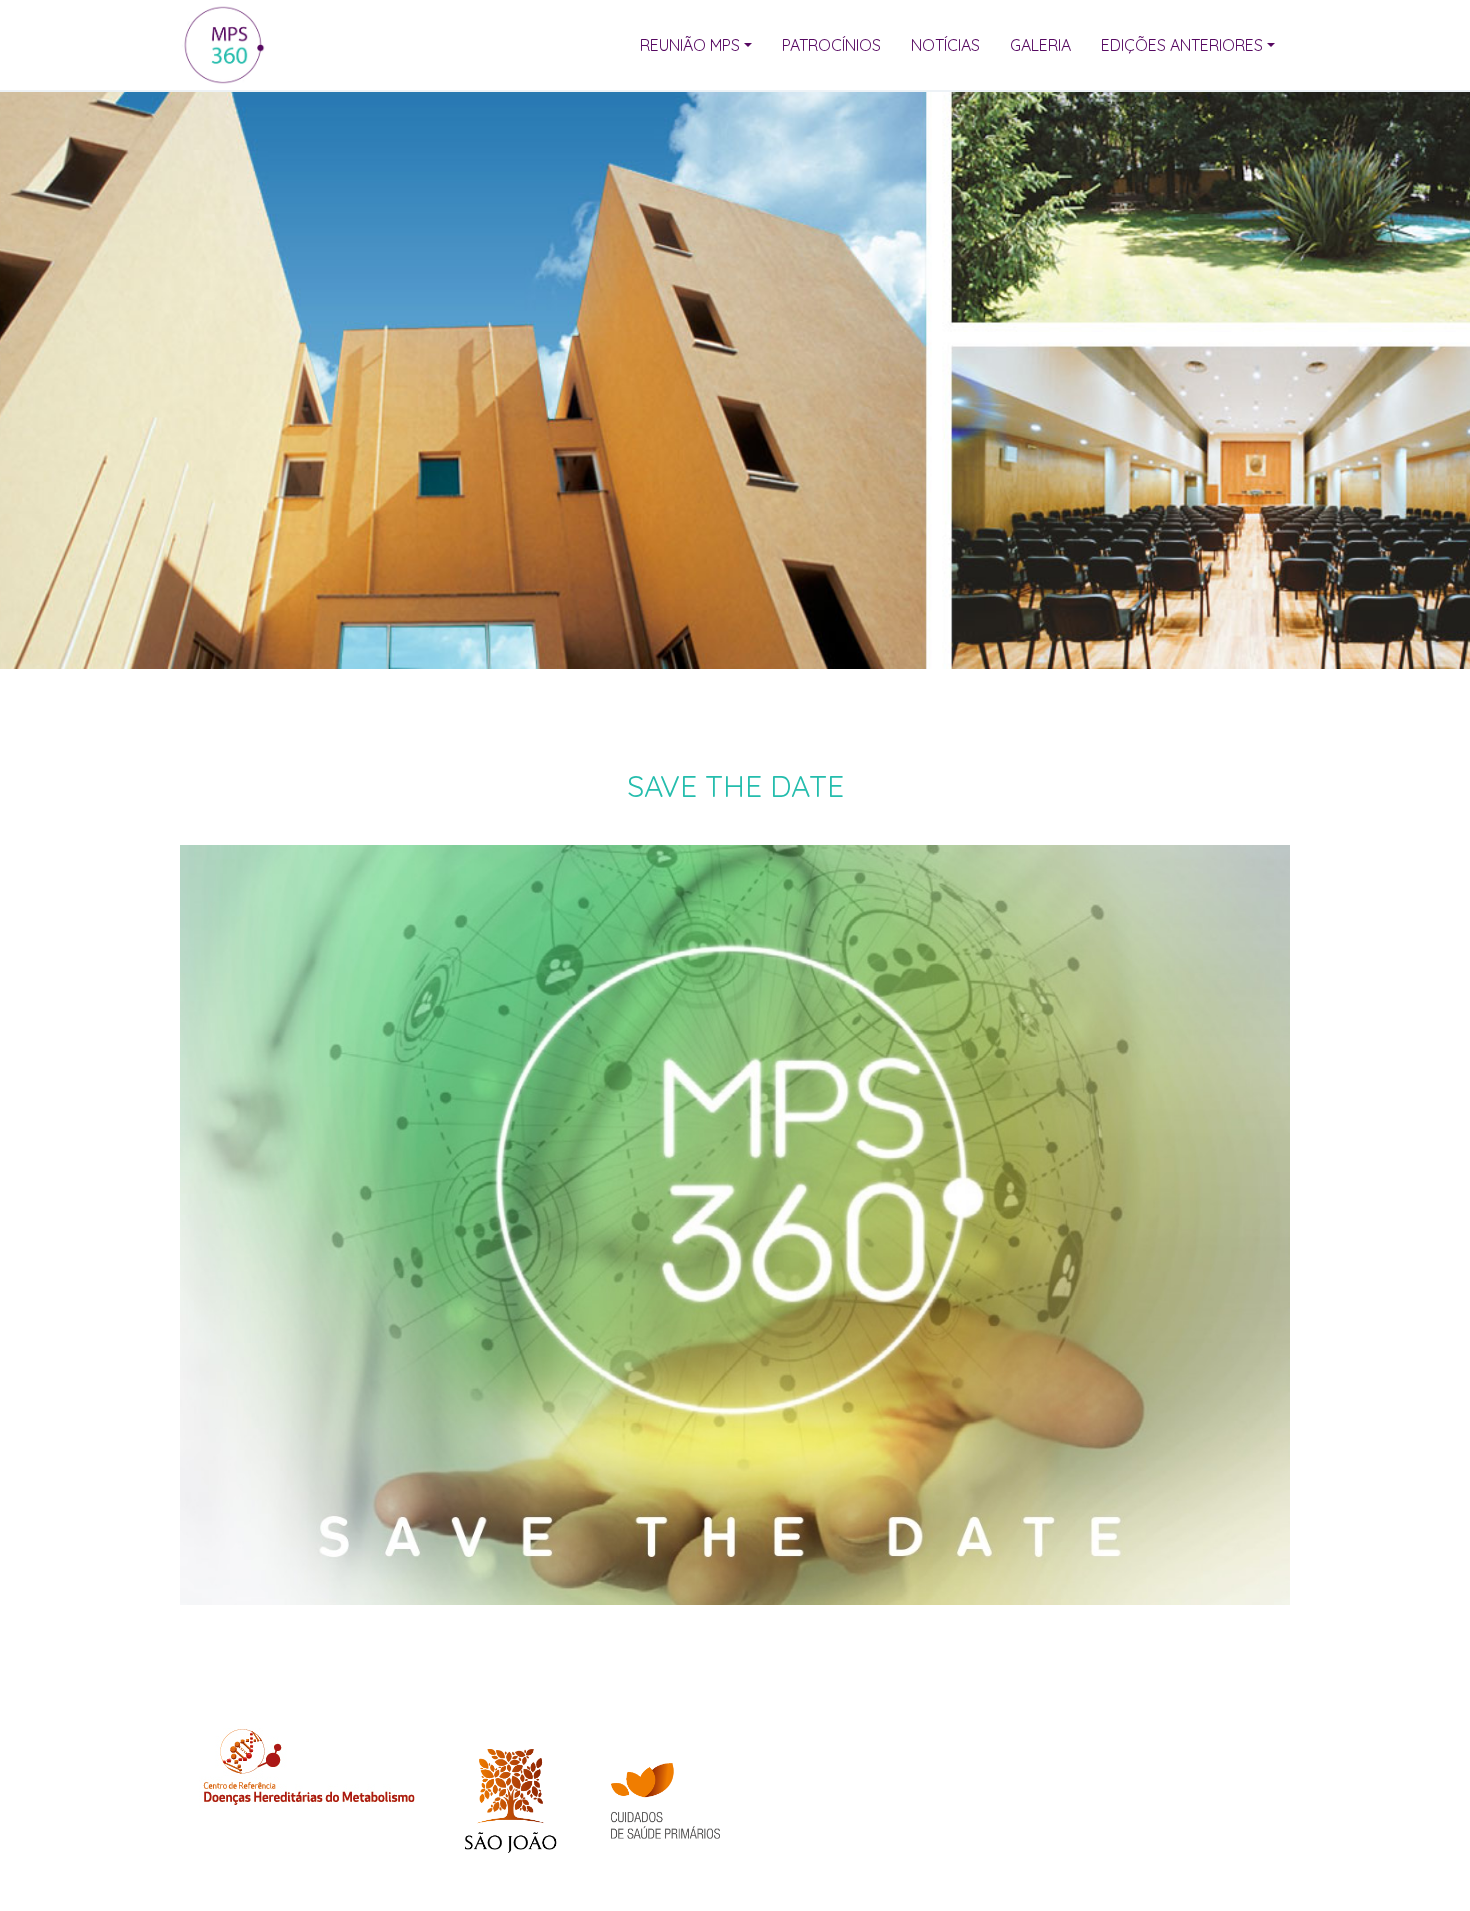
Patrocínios (831, 45)
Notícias (945, 45)
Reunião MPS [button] (690, 45)
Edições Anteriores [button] (1182, 45)
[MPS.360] (223, 45)
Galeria (1040, 45)
